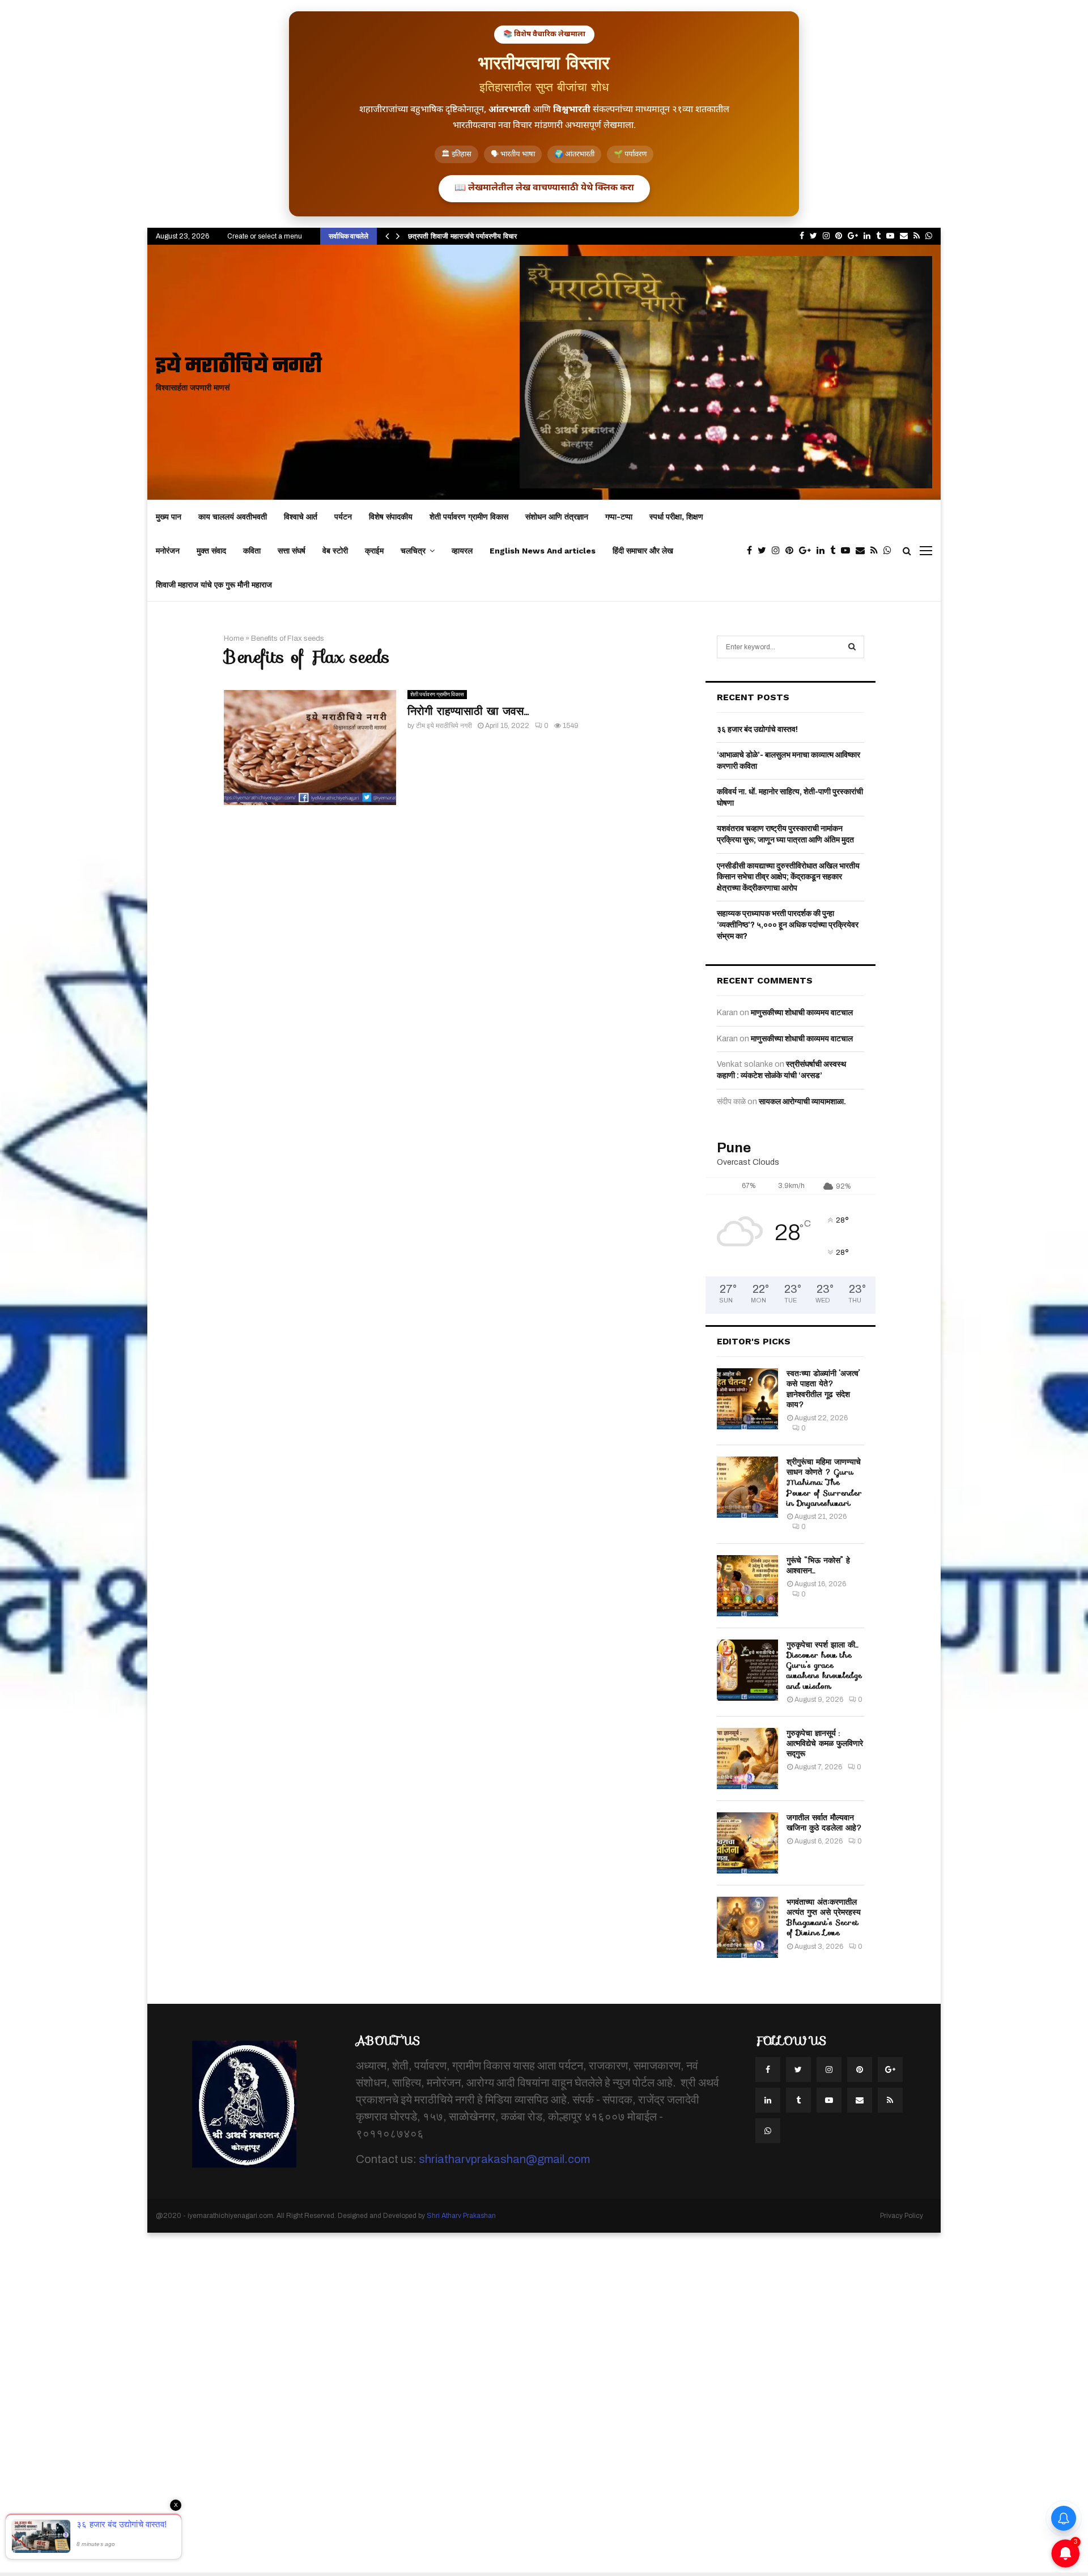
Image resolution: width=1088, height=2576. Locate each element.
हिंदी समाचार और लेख (643, 551)
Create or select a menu (265, 236)
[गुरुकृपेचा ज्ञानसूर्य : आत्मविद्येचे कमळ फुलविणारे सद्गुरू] (747, 1759)
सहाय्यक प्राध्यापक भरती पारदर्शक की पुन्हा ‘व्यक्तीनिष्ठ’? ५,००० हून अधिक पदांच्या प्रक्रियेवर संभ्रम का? (788, 925)
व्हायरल (462, 551)
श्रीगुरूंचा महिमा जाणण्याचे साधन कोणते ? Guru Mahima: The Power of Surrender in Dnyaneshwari (824, 1482)
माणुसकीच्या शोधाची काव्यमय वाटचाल (802, 1013)
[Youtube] (848, 551)
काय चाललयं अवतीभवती (233, 517)
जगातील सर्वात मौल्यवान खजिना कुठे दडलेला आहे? (824, 1823)
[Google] (808, 551)
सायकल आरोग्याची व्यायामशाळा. (802, 1102)
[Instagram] (779, 551)
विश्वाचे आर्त (301, 517)
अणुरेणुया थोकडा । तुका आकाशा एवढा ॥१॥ (464, 236)
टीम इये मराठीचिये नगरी (444, 726)
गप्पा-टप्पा (619, 517)
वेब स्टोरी (335, 551)
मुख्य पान (169, 517)
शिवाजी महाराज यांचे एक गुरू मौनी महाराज (214, 585)
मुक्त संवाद (211, 551)
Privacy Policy (902, 2216)
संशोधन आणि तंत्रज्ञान (557, 517)
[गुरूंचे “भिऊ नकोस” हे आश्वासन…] (747, 1586)
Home (234, 638)
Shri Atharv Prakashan (461, 2216)
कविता (252, 551)
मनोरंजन (168, 551)
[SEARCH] (852, 647)
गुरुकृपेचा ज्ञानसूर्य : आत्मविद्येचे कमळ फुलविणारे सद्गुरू (825, 1743)
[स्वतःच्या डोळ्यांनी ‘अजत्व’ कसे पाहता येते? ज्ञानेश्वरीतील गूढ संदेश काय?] (747, 1399)
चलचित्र (413, 551)
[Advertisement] (340, 2403)
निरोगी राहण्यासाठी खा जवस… (468, 711)
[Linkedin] (823, 551)
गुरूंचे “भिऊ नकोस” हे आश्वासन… (818, 1565)
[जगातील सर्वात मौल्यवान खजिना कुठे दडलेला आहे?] (747, 1843)
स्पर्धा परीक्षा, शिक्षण (676, 517)
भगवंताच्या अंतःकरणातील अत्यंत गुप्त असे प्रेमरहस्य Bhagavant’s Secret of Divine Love (824, 1917)
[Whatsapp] (890, 551)
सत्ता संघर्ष (292, 551)
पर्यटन (343, 517)
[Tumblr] (836, 551)
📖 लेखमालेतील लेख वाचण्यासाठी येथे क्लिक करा (544, 188)
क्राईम (374, 551)
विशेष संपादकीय (391, 517)
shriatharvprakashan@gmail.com (504, 2159)
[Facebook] (752, 551)
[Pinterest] (792, 551)
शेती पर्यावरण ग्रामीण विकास (469, 517)
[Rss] (877, 551)
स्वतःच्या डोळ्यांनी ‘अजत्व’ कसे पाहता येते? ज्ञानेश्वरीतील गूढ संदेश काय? (823, 1389)
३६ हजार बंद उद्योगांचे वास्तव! (757, 729)
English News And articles (543, 551)
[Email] (863, 551)
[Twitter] (765, 551)
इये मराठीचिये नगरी (239, 367)
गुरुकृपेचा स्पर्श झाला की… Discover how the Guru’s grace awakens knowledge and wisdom (824, 1665)
